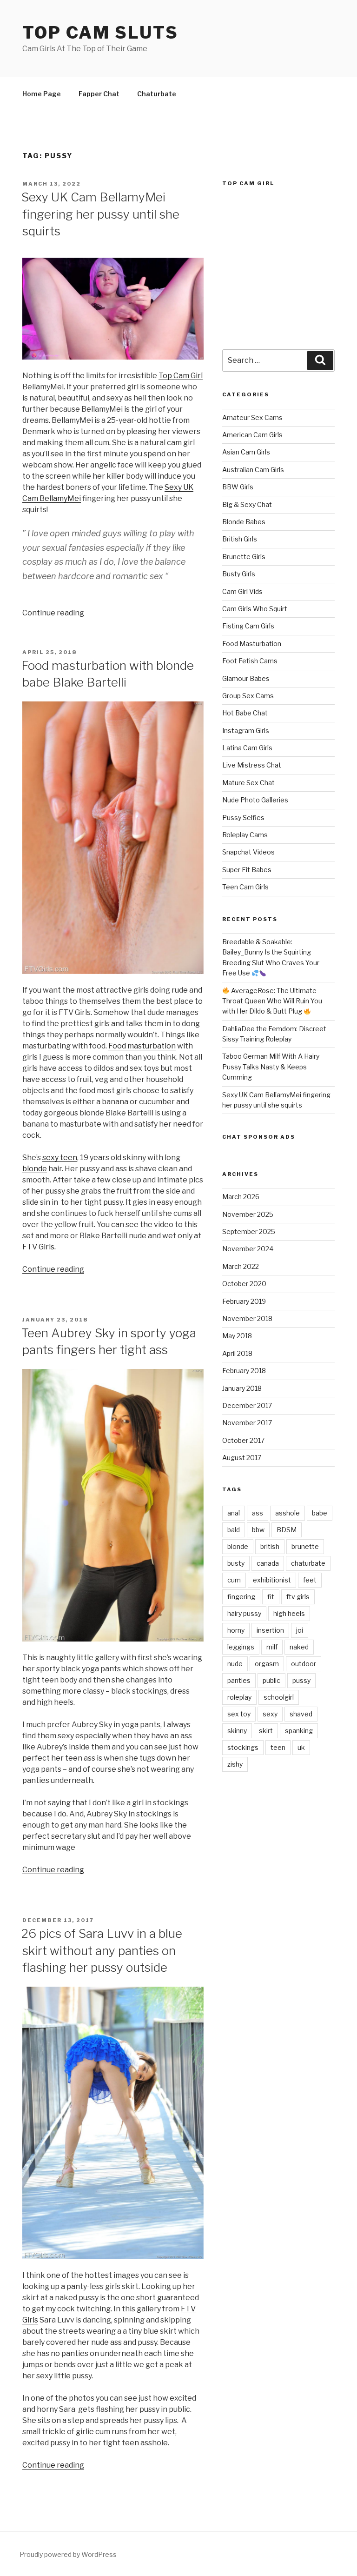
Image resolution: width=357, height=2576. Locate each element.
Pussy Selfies (243, 818)
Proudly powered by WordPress (68, 2554)
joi (300, 1630)
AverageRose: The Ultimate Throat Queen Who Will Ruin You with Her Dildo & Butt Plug (272, 1001)
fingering (241, 1597)
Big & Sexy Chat (247, 504)
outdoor (304, 1664)
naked (299, 1647)
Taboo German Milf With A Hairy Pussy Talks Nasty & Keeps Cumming (271, 1067)
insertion (270, 1630)
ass (258, 1513)
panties (239, 1680)
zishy (235, 1764)
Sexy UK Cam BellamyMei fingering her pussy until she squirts (100, 214)
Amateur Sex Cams (252, 417)
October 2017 (243, 1440)
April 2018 (237, 1353)
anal (234, 1513)
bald (234, 1530)
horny (236, 1630)
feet (310, 1580)
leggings (241, 1647)
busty (236, 1563)
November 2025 (248, 1214)
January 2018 (242, 1388)
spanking (299, 1731)
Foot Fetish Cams (250, 661)
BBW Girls (238, 487)
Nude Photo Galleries (255, 800)
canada (268, 1563)
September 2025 (249, 1231)
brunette (305, 1546)
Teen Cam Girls (245, 887)
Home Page (42, 94)
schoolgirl (279, 1697)
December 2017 (247, 1405)
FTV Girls (38, 1247)
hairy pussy (244, 1613)
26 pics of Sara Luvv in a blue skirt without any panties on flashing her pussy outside (102, 1950)
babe (320, 1513)
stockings (243, 1747)
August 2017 (242, 1458)
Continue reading (53, 613)
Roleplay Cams (245, 835)
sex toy (239, 1714)
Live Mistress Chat (252, 765)
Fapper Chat (99, 94)
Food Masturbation (252, 644)
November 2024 (248, 1249)
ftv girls (298, 1597)
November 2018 (247, 1318)
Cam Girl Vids (242, 591)
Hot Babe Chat (245, 713)
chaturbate (308, 1563)
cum (234, 1580)
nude (235, 1664)
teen (278, 1747)
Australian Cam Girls (253, 470)
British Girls (240, 539)
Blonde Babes (244, 522)
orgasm (267, 1664)
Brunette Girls (244, 557)
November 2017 (247, 1423)
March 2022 (241, 1266)
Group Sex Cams (248, 696)
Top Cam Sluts (100, 33)
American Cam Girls (252, 435)
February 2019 (244, 1301)
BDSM (287, 1530)
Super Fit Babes (247, 870)
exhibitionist (272, 1580)
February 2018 (244, 1371)
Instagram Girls (246, 731)
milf (272, 1647)
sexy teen (60, 1158)
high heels (289, 1613)
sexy (270, 1714)
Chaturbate (157, 94)
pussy (301, 1680)
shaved (301, 1714)
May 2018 (237, 1336)
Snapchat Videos (248, 852)
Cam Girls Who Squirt (255, 609)
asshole (288, 1513)
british (270, 1546)
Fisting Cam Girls (248, 626)
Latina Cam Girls (247, 748)
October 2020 (244, 1284)
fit (271, 1597)
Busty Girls (239, 574)
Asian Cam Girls (246, 452)
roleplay (239, 1697)
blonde (35, 1169)
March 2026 (241, 1197)
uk (301, 1747)
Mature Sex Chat (248, 783)
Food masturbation (142, 1046)
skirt (266, 1731)
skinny (237, 1731)
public (271, 1680)
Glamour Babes (246, 678)
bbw (258, 1530)
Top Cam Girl (181, 376)
